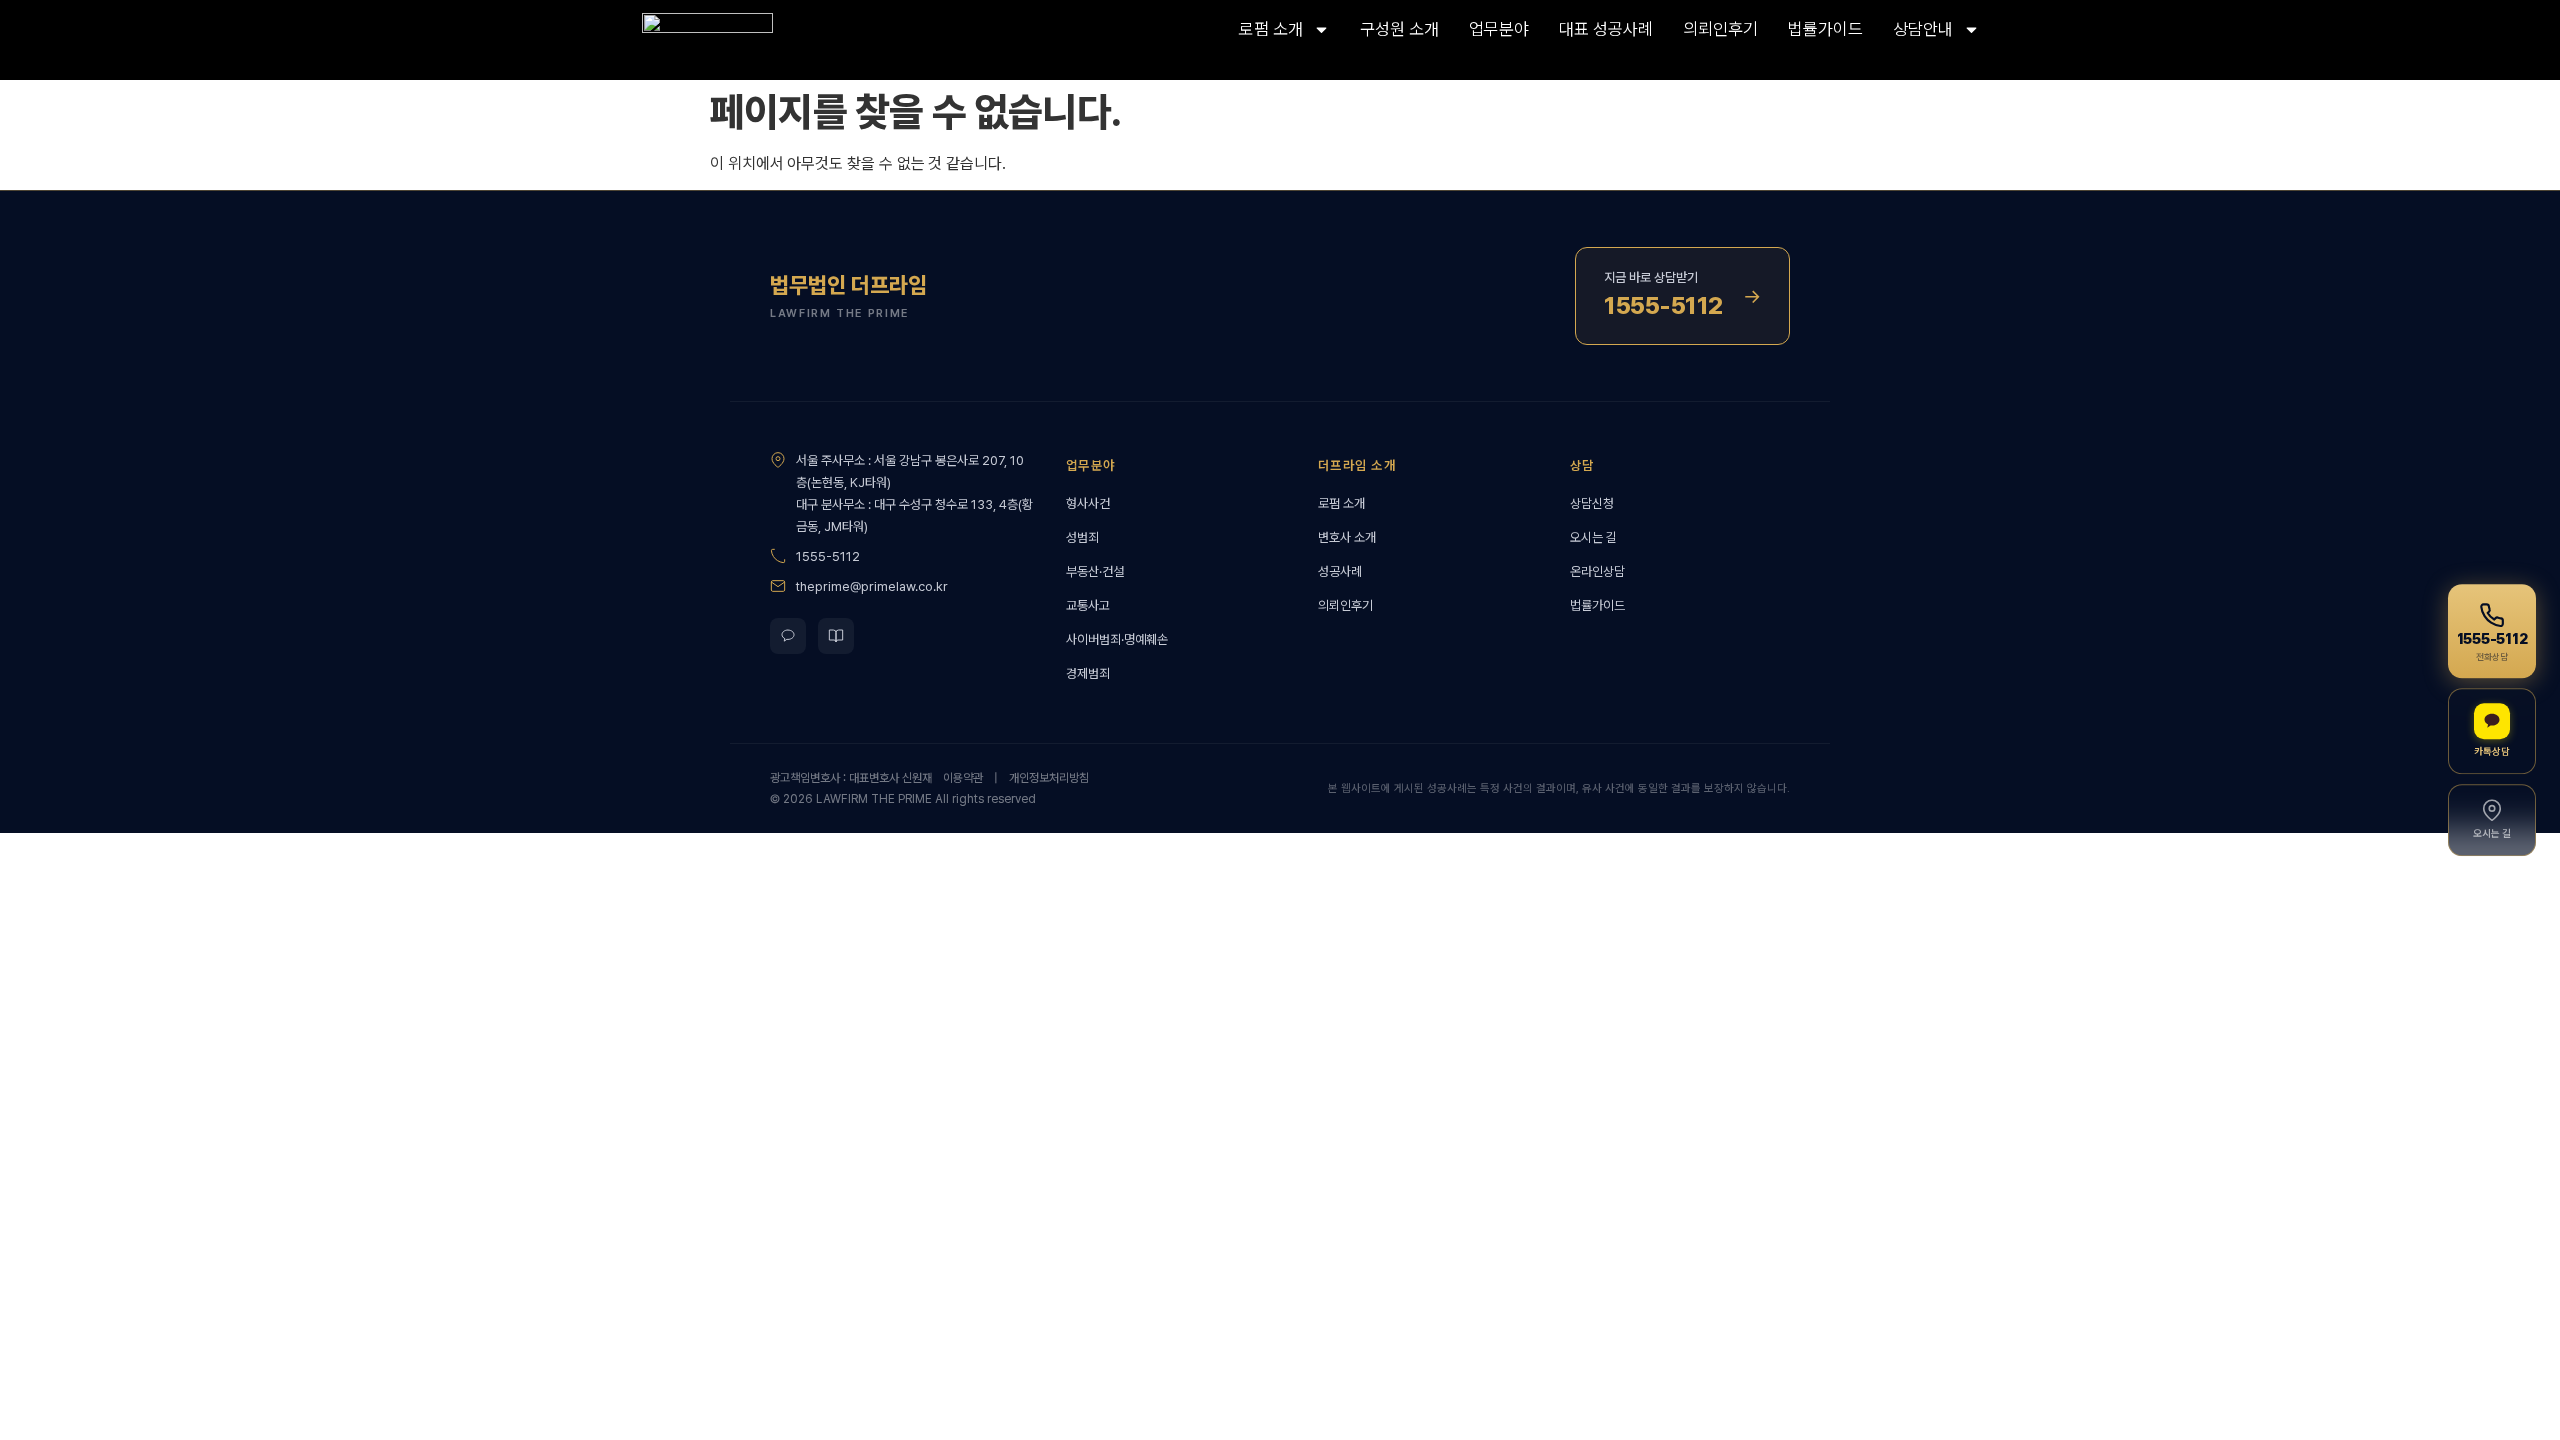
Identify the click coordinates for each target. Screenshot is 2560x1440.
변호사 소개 (1347, 537)
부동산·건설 (1095, 571)
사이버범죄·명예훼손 (1117, 639)
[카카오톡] (788, 636)
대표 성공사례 (1606, 29)
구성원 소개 (1399, 29)
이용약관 (963, 778)
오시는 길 (1593, 537)
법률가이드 (1825, 29)
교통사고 (1088, 605)
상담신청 (1592, 503)
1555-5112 (828, 556)
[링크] (751, 40)
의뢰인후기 (1720, 29)
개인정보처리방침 (1049, 778)
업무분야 (1499, 29)
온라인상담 (1597, 571)
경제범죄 (1088, 673)
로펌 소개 (1271, 29)
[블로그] (836, 636)
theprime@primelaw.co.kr (872, 586)
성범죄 (1082, 537)
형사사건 (1088, 503)
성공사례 (1340, 571)
